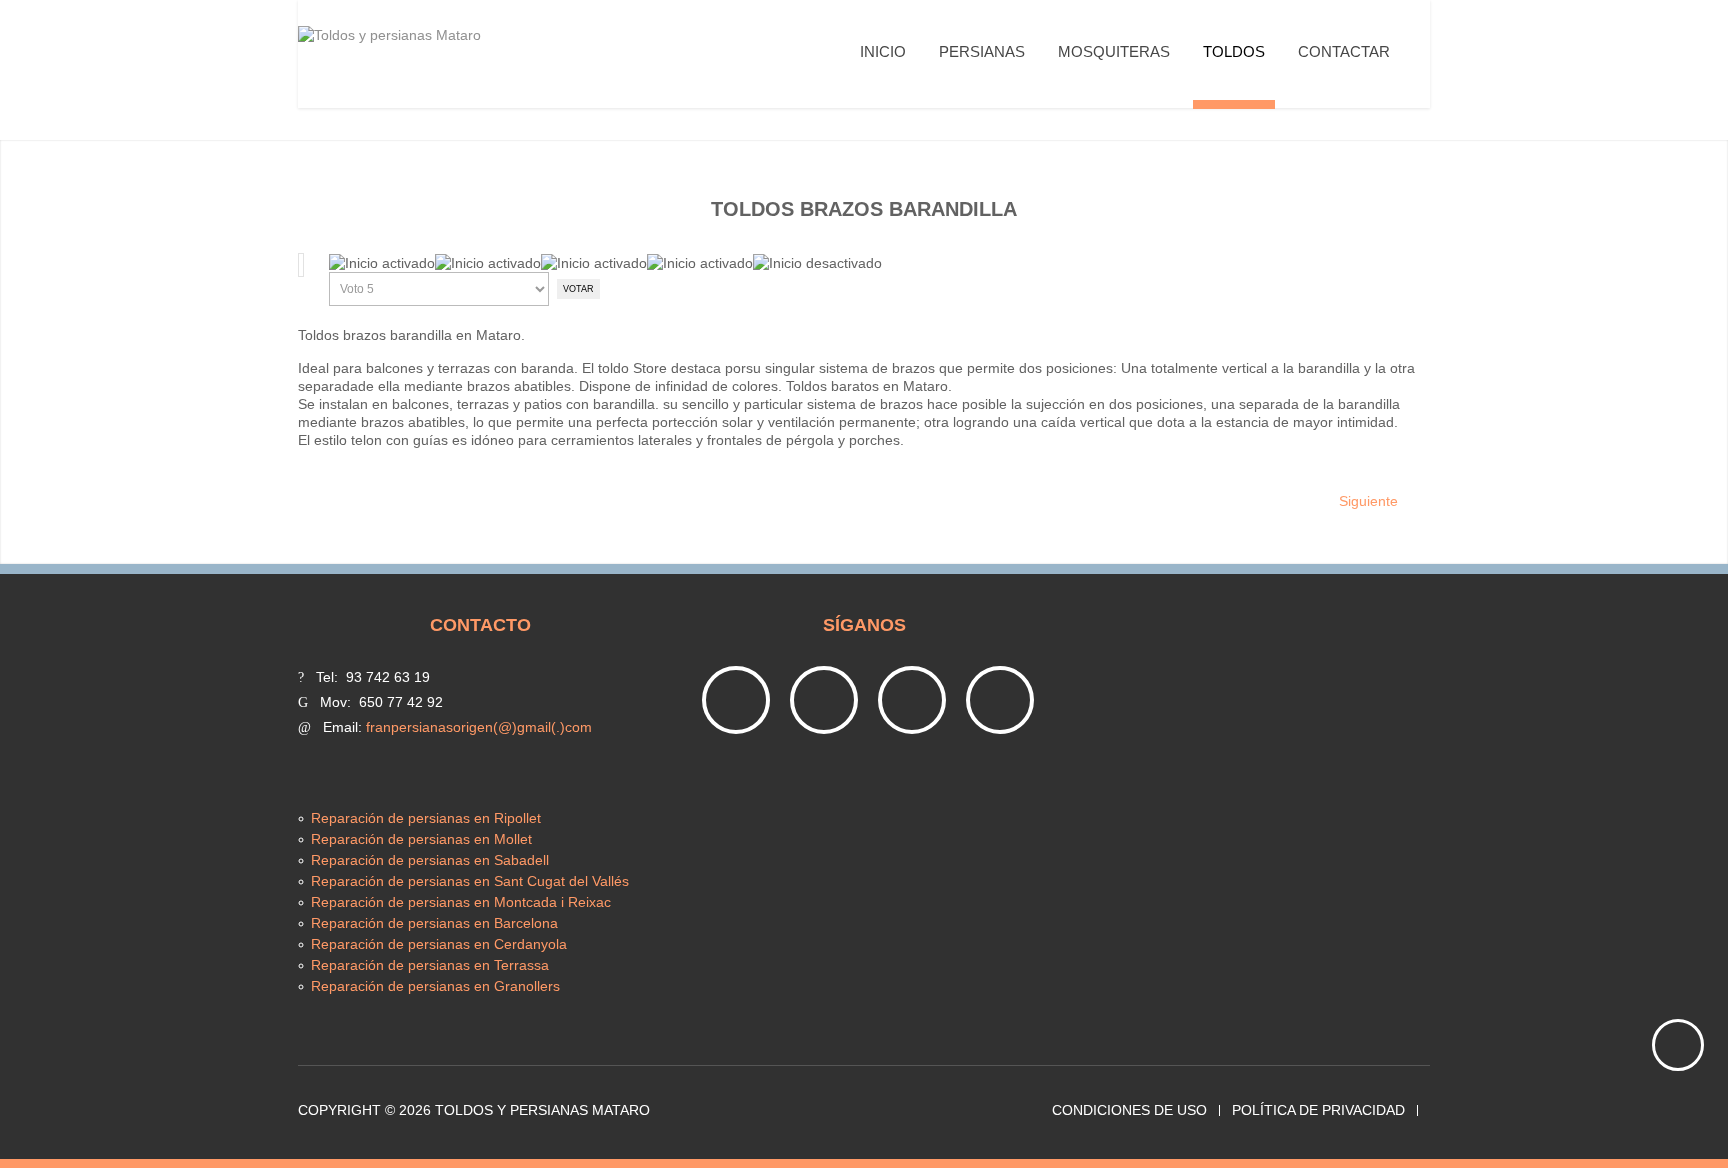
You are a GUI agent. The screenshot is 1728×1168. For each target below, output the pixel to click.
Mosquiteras (1114, 51)
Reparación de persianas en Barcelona (434, 923)
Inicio (883, 51)
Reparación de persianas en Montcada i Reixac (461, 902)
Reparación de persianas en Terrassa (430, 965)
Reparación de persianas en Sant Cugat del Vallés (470, 881)
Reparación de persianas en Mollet (421, 839)
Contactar (1344, 51)
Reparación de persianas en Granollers (435, 986)
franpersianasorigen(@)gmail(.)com (479, 727)
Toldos (1234, 51)
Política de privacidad (1318, 1110)
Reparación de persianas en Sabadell (430, 860)
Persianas (982, 51)
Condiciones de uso (1129, 1110)
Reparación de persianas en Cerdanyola (439, 944)
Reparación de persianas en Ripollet (426, 818)
